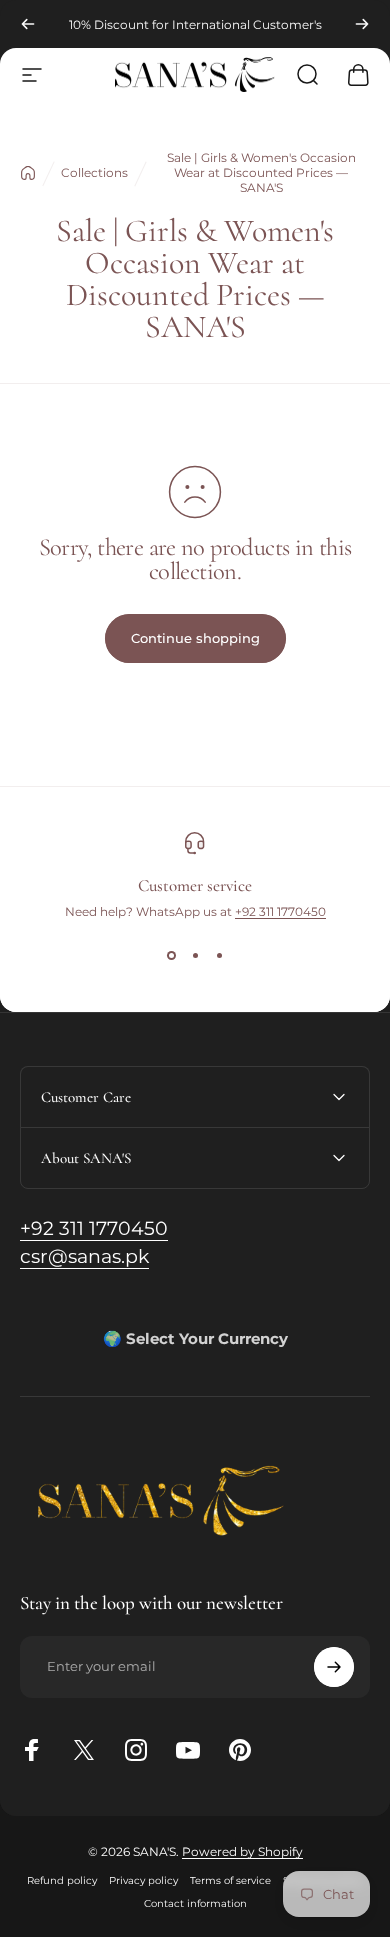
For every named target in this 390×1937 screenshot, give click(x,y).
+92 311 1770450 (280, 911)
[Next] (362, 24)
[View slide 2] (195, 955)
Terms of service (230, 1880)
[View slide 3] (219, 955)
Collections (94, 172)
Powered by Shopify (242, 1851)
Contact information (195, 1903)
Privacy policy (143, 1880)
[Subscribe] (334, 1667)
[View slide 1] (171, 955)
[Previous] (28, 24)
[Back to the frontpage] (28, 173)
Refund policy (62, 1880)
